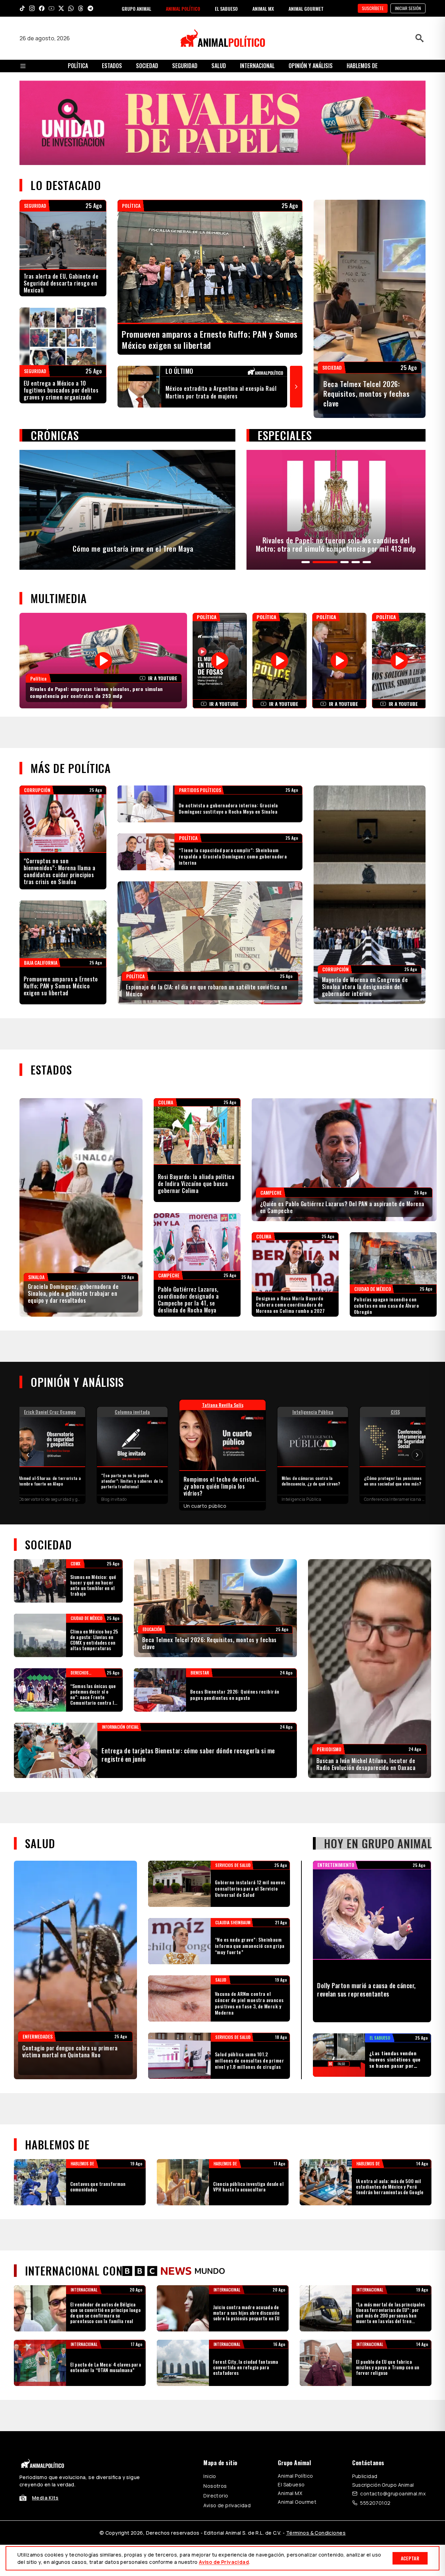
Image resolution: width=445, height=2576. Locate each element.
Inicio (210, 2257)
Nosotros (215, 2267)
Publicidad (365, 2257)
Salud (219, 66)
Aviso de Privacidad (224, 2562)
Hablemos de (362, 66)
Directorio (216, 2277)
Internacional (257, 66)
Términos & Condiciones (316, 2314)
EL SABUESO (226, 9)
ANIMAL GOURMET (306, 9)
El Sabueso (291, 2266)
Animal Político (295, 2257)
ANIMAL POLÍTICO (183, 9)
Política (78, 66)
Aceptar (410, 2558)
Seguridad (185, 66)
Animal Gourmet (297, 2283)
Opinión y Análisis (311, 66)
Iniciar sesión (408, 8)
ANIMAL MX (263, 9)
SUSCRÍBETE (373, 8)
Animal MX (290, 2274)
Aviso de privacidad (227, 2286)
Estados (112, 66)
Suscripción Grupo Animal (383, 2266)
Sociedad (147, 66)
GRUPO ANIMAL (136, 9)
